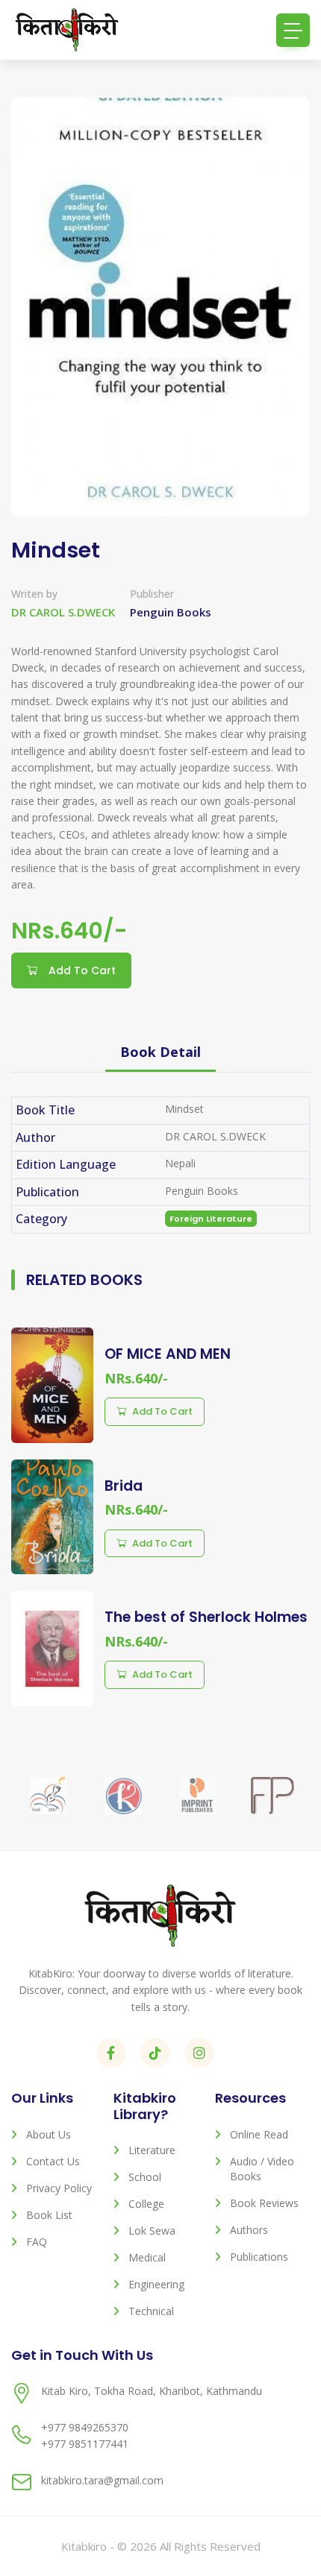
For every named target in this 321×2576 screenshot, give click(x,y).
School (145, 2177)
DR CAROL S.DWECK (63, 612)
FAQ (37, 2242)
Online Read (259, 2134)
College (146, 2204)
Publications (259, 2257)
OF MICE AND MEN (168, 1354)
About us (49, 2134)
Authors (249, 2230)
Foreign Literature (211, 1219)
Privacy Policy (59, 2188)
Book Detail (160, 1052)
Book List (49, 2215)
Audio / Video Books (262, 2169)
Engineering (156, 2284)
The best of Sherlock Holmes (206, 1617)
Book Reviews (264, 2203)
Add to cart (162, 1411)
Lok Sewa (152, 2231)
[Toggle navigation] (293, 30)
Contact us (53, 2161)
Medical (147, 2257)
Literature (152, 2150)
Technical (151, 2311)
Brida (124, 1486)
